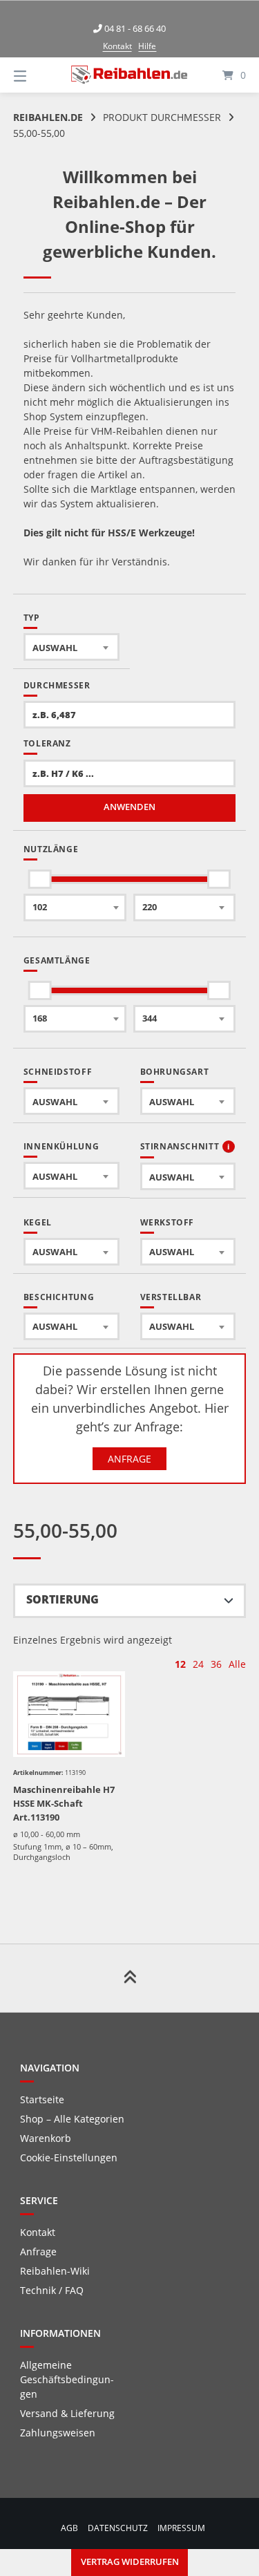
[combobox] (71, 647)
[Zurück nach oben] (130, 1978)
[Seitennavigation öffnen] (37, 75)
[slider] (40, 879)
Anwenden (129, 807)
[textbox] (71, 647)
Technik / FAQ (52, 2290)
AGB (69, 2528)
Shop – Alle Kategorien (72, 2119)
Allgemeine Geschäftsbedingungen (67, 2379)
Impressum (181, 2528)
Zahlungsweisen (58, 2433)
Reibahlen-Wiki (55, 2271)
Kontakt (117, 46)
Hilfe (147, 46)
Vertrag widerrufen (130, 2562)
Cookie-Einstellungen (69, 2157)
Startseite (42, 2099)
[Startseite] (130, 75)
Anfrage (129, 1459)
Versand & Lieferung (67, 2413)
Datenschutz (118, 2528)
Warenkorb (46, 2138)
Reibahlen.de (48, 117)
